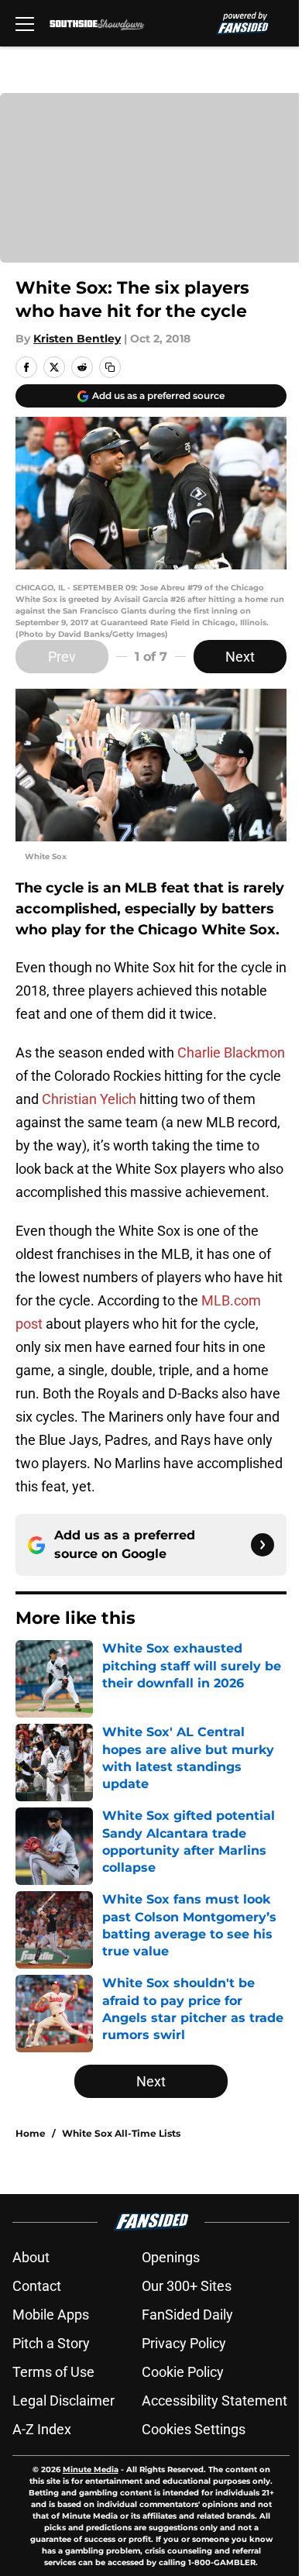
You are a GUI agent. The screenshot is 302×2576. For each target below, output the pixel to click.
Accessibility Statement (214, 2401)
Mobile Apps (51, 2315)
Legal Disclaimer (63, 2401)
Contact (37, 2286)
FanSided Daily (187, 2315)
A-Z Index (42, 2429)
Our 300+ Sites (187, 2286)
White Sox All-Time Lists (121, 2133)
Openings (171, 2257)
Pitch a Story (51, 2343)
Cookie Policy (183, 2372)
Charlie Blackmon (231, 1052)
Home (31, 2133)
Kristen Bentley (77, 339)
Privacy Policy (184, 2343)
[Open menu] (25, 23)
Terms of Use (53, 2372)
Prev (62, 657)
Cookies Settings (194, 2429)
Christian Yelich (89, 1099)
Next (240, 657)
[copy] (110, 367)
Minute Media (91, 2469)
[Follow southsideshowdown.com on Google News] (263, 1545)
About (31, 2257)
